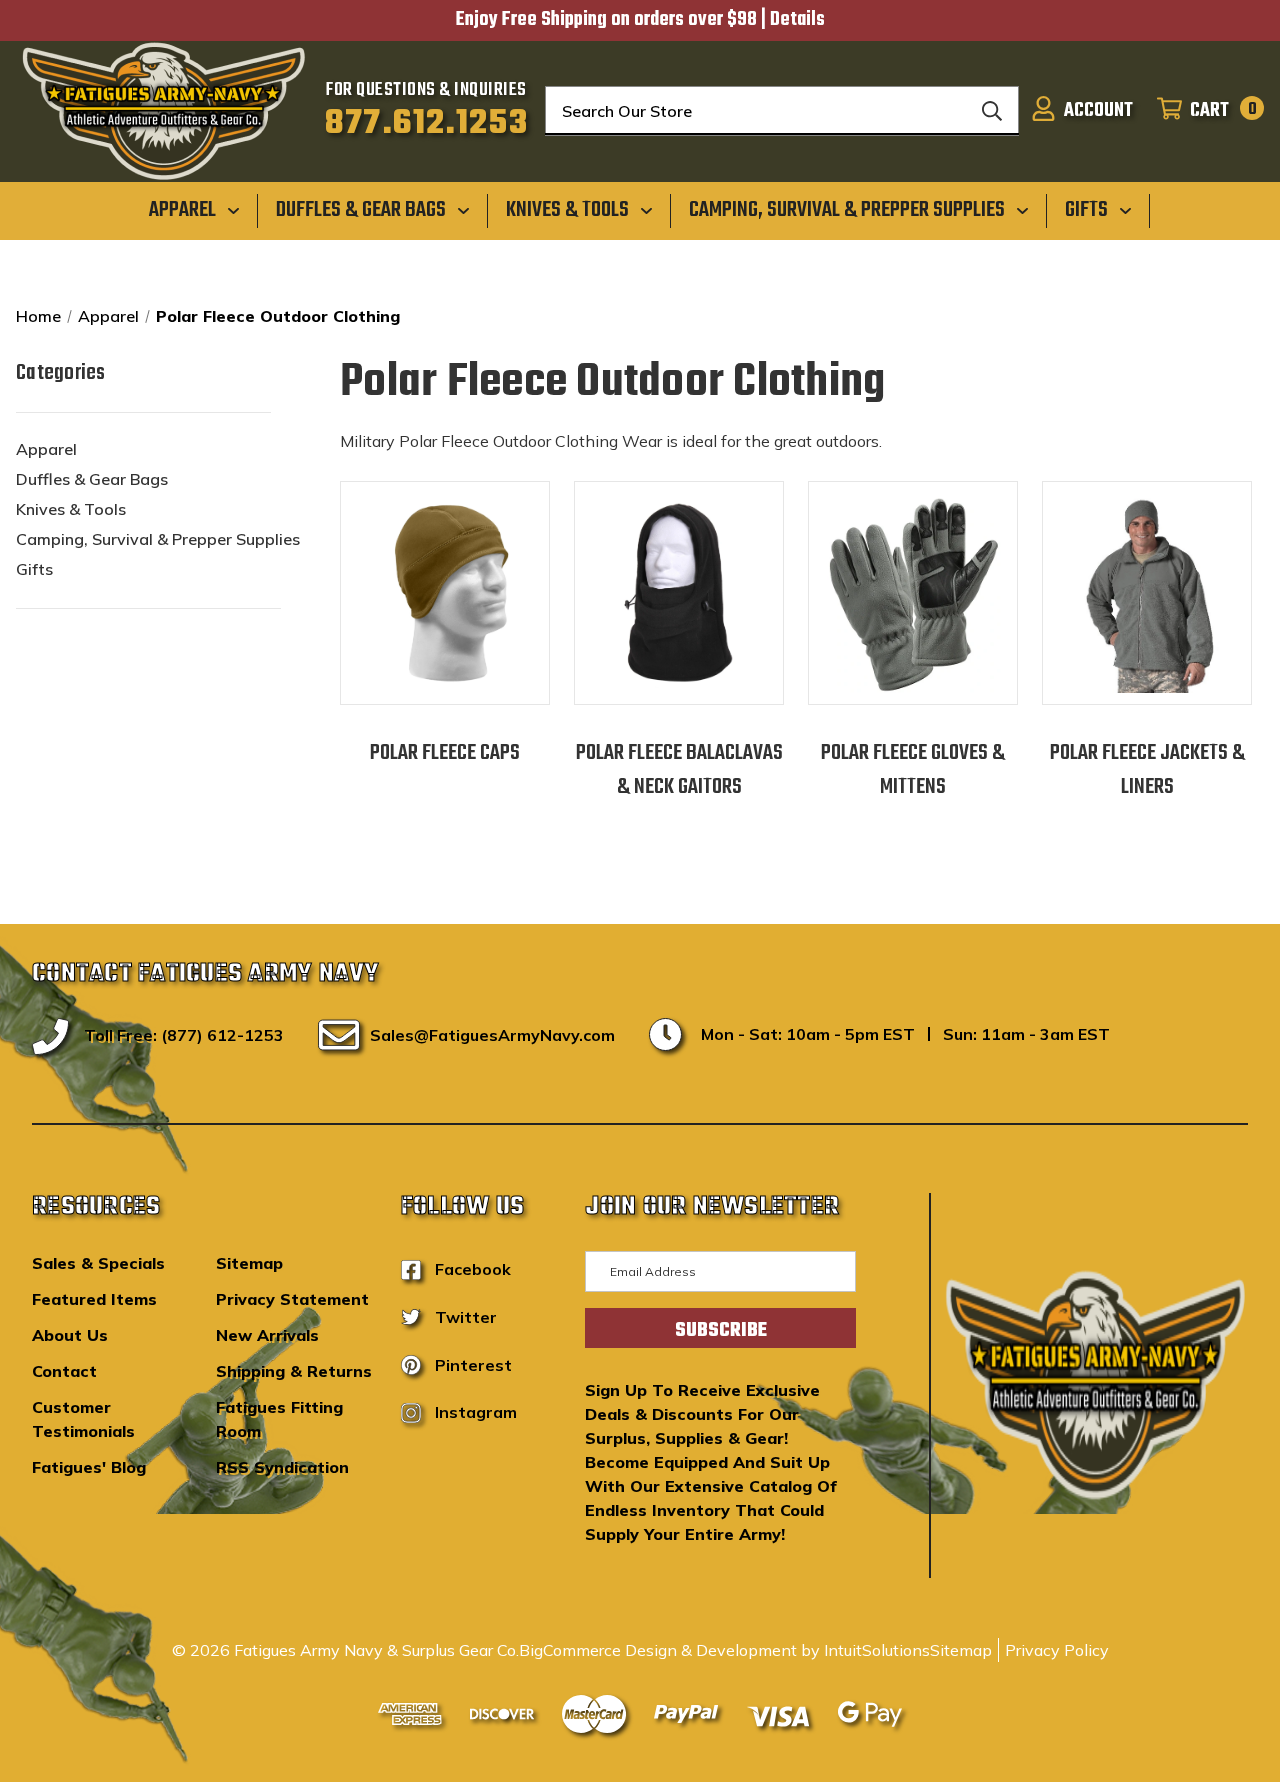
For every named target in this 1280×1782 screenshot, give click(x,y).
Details (797, 20)
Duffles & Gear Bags (92, 479)
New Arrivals (267, 1335)
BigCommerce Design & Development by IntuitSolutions (724, 1650)
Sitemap (249, 1263)
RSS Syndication (282, 1467)
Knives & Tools (71, 509)
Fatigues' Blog (89, 1467)
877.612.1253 (426, 124)
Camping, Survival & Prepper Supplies (158, 539)
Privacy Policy (1057, 1650)
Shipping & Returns (294, 1371)
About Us (70, 1335)
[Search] (992, 111)
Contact (64, 1371)
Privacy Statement (292, 1299)
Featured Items (94, 1299)
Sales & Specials (98, 1263)
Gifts (34, 569)
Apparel (46, 449)
